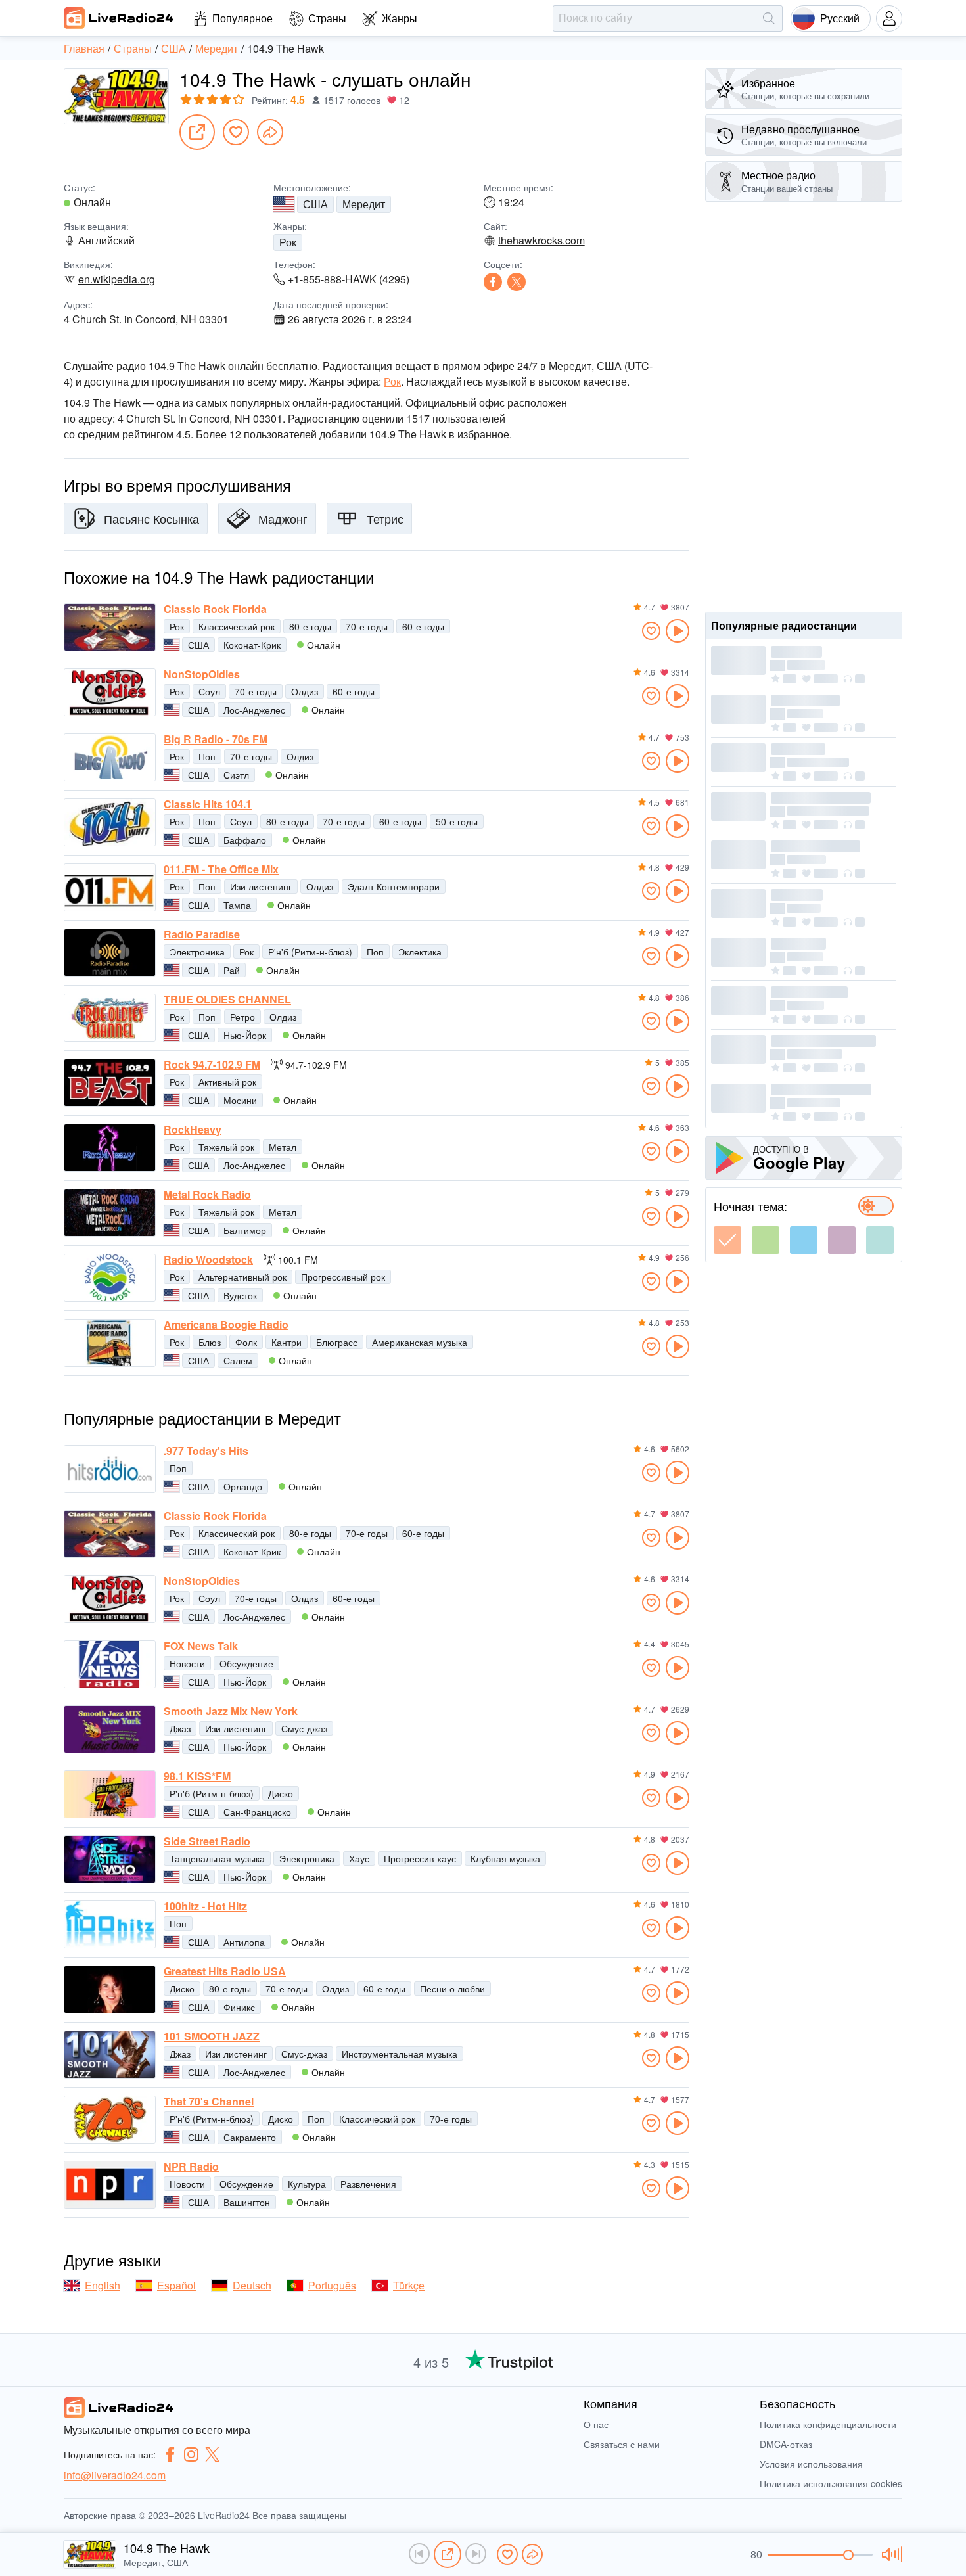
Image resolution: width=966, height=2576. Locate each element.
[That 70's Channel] (110, 2120)
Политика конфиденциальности (828, 2424)
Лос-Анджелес (254, 710)
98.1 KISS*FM (197, 1776)
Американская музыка (420, 1342)
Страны (327, 18)
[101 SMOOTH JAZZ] (110, 2055)
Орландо (243, 1486)
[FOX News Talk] (110, 1664)
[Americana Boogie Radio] (110, 1343)
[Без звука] (890, 2554)
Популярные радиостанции (784, 625)
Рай (232, 970)
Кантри (287, 1342)
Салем (238, 1360)
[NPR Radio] (110, 2185)
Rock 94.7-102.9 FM (212, 1065)
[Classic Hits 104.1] (110, 822)
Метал (283, 1147)
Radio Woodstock (208, 1260)
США (315, 204)
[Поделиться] (270, 132)
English (103, 2285)
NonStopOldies (202, 674)
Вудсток (240, 1295)
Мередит (364, 204)
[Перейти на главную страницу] (119, 18)
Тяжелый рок (226, 1147)
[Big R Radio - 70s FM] (110, 757)
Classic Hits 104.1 (208, 804)
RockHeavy (193, 1130)
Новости (187, 1663)
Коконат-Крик (252, 645)
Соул (209, 691)
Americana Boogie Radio (226, 1325)
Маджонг (283, 518)
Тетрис (385, 518)
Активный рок (227, 1082)
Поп (207, 756)
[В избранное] (236, 132)
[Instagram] (191, 2454)
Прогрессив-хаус (420, 1858)
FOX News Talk (201, 1646)
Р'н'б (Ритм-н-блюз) (310, 952)
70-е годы (367, 626)
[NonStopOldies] (110, 692)
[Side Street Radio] (110, 1859)
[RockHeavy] (110, 1148)
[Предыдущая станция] (419, 2554)
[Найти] (769, 18)
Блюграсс (337, 1342)
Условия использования (811, 2464)
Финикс (239, 2007)
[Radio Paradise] (110, 953)
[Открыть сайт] (197, 132)
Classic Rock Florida (215, 609)
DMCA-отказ (786, 2444)
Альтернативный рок (242, 1277)
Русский (840, 18)
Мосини (240, 1100)
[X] (517, 282)
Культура (307, 2184)
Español (176, 2285)
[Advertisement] (804, 407)
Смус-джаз (304, 1728)
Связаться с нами (622, 2444)
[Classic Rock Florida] (110, 627)
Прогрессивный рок (343, 1277)
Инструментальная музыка (400, 2054)
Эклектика (420, 952)
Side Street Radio (207, 1841)
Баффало (245, 840)
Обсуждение (246, 1663)
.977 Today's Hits (206, 1451)
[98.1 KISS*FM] (110, 1794)
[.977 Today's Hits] (110, 1469)
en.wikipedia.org (117, 279)
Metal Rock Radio (207, 1195)
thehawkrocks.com (541, 241)
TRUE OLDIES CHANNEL (227, 1000)
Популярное (242, 18)
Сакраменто (250, 2137)
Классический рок (237, 626)
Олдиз (305, 691)
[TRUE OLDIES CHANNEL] (110, 1018)
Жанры (400, 18)
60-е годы (423, 626)
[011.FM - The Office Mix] (110, 887)
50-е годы (457, 821)
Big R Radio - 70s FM (216, 739)
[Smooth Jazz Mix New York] (110, 1729)
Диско (281, 1793)
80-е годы (310, 626)
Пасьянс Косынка (151, 518)
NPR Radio (191, 2167)
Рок (288, 242)
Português (332, 2285)
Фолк (246, 1342)
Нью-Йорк (245, 1035)
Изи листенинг (261, 886)
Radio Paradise (202, 934)
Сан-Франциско (257, 1812)
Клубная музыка (505, 1858)
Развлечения (368, 2184)
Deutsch (252, 2285)
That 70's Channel (209, 2102)
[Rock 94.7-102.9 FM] (110, 1083)
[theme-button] (727, 1240)
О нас (596, 2424)
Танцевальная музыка (217, 1858)
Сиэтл (236, 775)
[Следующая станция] (476, 2554)
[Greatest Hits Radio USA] (110, 1989)
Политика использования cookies (831, 2483)
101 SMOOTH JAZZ (212, 2036)
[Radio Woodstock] (110, 1278)
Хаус (359, 1858)
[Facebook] (493, 282)
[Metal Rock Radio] (110, 1213)
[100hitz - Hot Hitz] (110, 1924)
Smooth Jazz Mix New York (231, 1711)
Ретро (242, 1017)
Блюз (210, 1342)
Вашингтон (247, 2202)
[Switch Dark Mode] (876, 1206)
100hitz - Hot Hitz (205, 1906)
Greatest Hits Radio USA (225, 1971)
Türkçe (409, 2285)
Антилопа (244, 1942)
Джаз (180, 1728)
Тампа (237, 905)
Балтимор (245, 1230)
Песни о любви (452, 1989)
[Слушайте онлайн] (678, 631)
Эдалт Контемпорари (394, 886)
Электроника (197, 952)
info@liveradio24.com (115, 2475)
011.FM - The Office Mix (221, 869)
